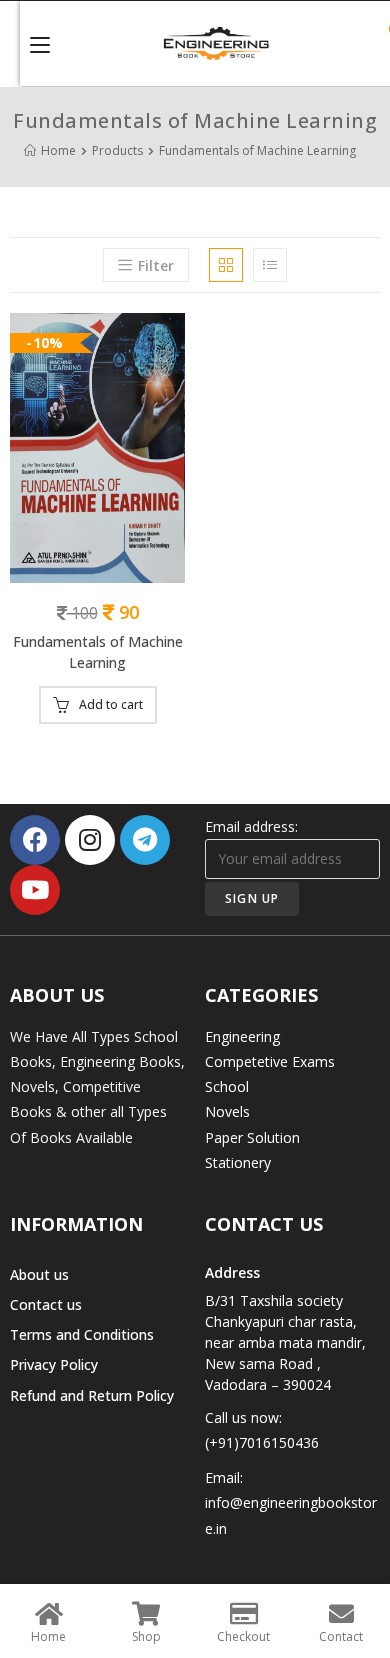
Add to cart (111, 704)
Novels (227, 1111)
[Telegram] (145, 840)
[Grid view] (226, 265)
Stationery (238, 1162)
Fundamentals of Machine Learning (98, 652)
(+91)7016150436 (262, 1442)
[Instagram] (90, 840)
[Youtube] (35, 890)
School (227, 1086)
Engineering (242, 1036)
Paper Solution (252, 1137)
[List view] (270, 265)
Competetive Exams (270, 1061)
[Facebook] (35, 840)
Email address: (251, 826)
